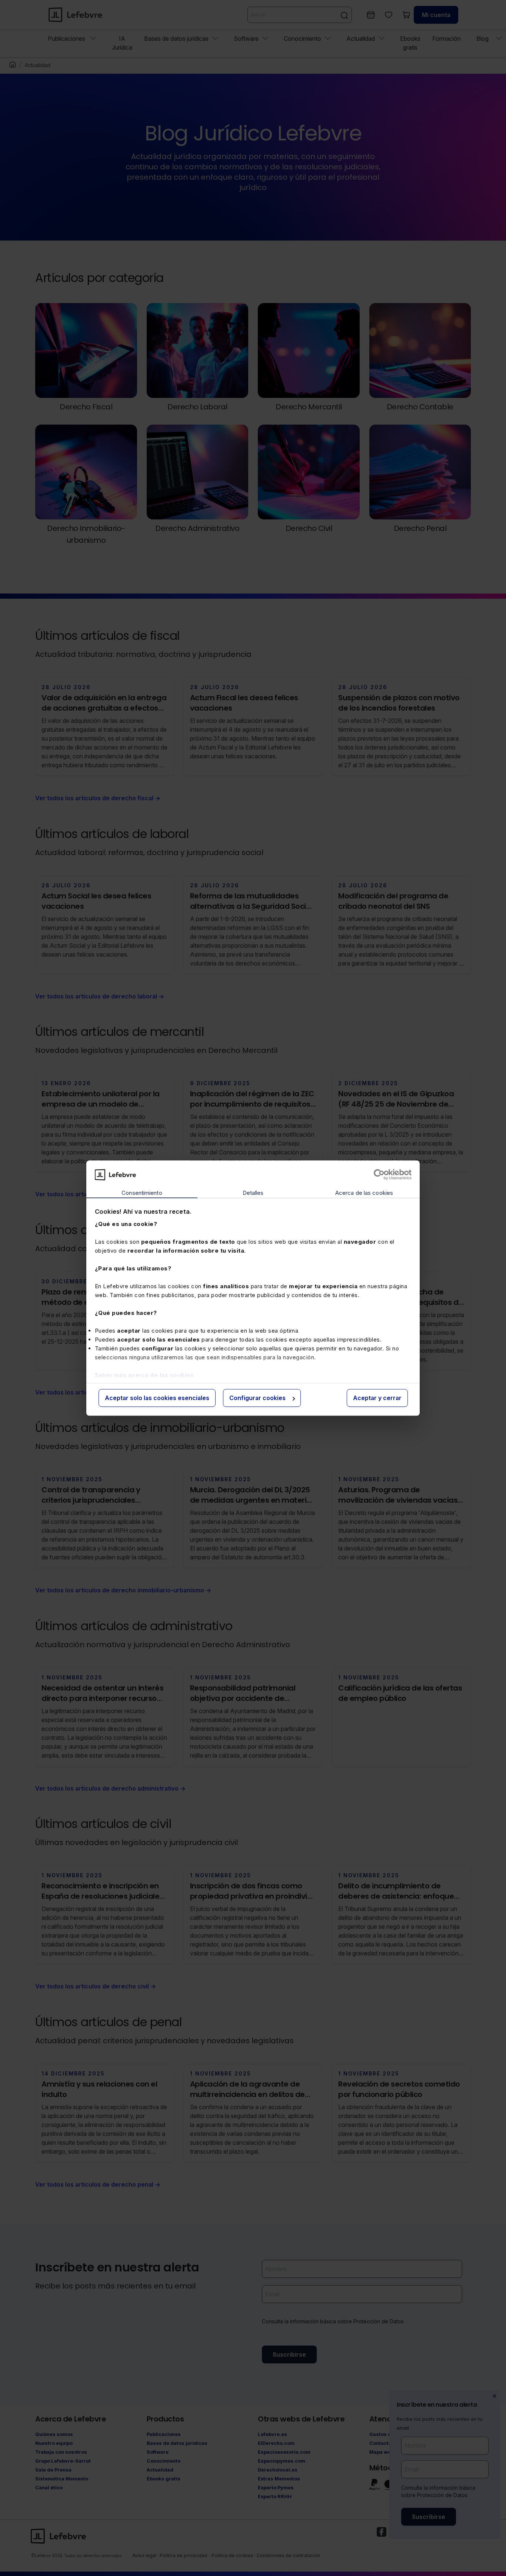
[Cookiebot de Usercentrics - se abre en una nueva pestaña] (379, 1174)
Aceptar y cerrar (377, 1398)
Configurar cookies (257, 1398)
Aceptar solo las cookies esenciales (157, 1398)
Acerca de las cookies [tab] (364, 1193)
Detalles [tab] (253, 1193)
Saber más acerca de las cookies (144, 1375)
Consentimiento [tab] (142, 1193)
